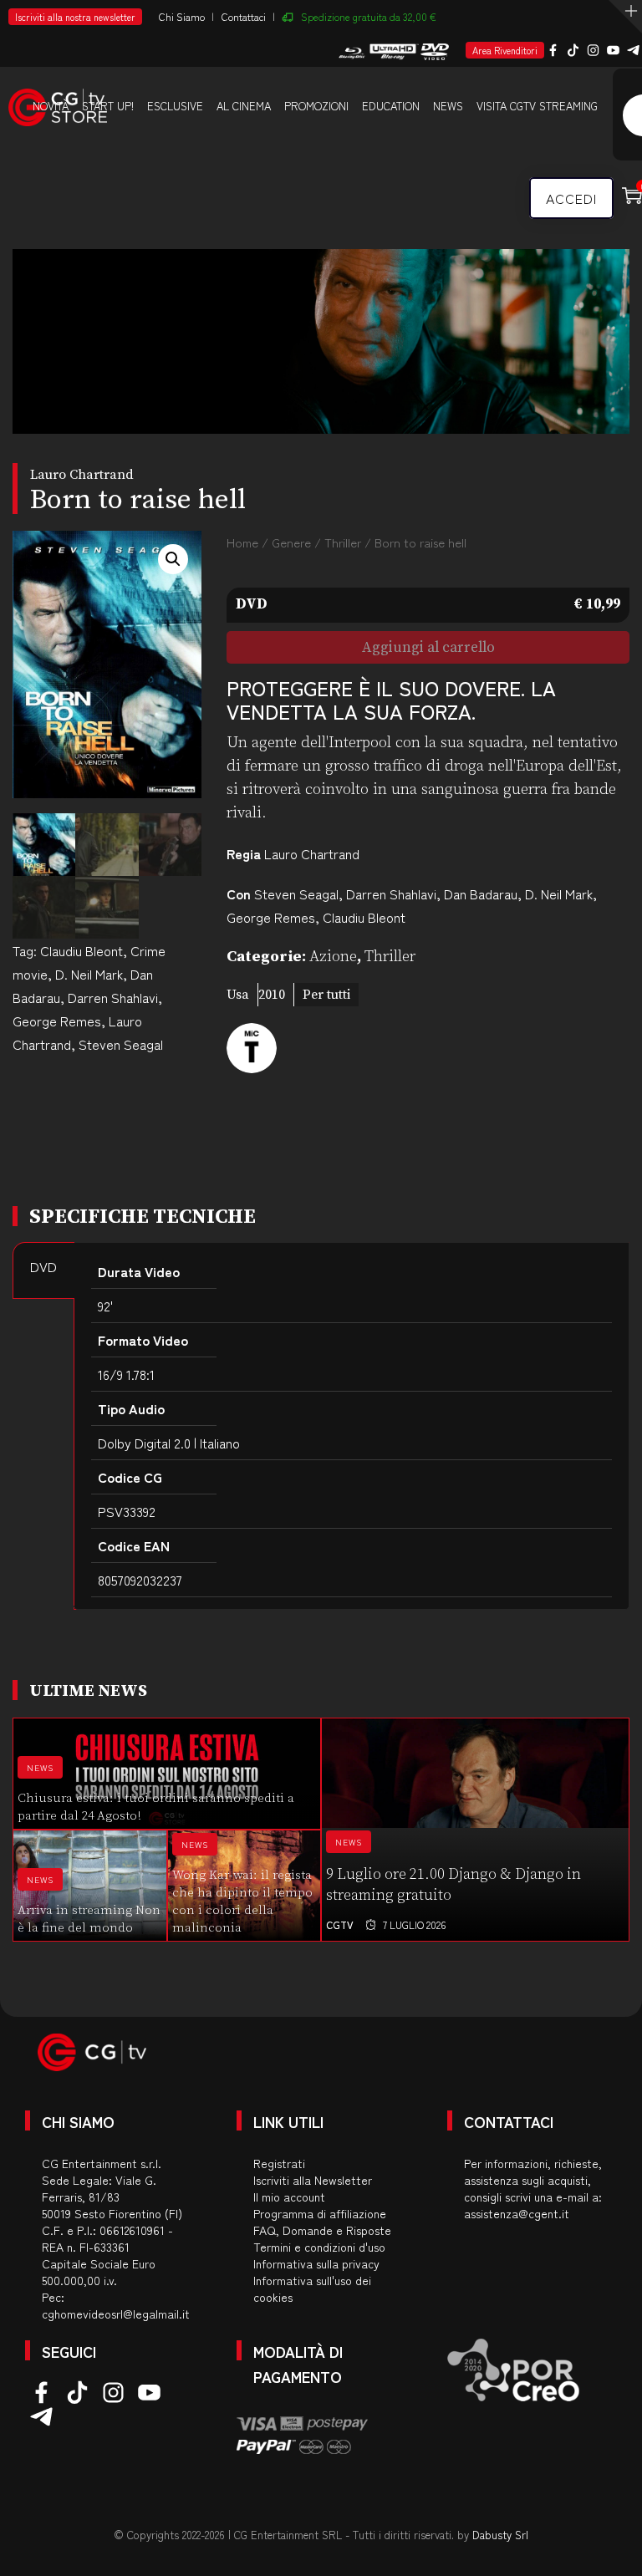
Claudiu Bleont (82, 950)
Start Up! (108, 106)
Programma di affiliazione (320, 2213)
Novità (51, 106)
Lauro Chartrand (312, 853)
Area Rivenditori (505, 50)
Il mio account (289, 2197)
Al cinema (244, 106)
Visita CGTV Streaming (537, 106)
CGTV (340, 1924)
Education (391, 106)
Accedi (571, 198)
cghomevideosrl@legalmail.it (116, 2314)
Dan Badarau (481, 893)
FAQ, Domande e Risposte (322, 2230)
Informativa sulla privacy (316, 2263)
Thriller (343, 542)
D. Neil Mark (89, 974)
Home (242, 542)
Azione (333, 957)
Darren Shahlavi (113, 997)
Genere (291, 542)
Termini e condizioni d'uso (319, 2247)
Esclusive (175, 106)
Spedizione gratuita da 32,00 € (369, 16)
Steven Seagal (121, 1044)
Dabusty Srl (500, 2535)
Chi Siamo (182, 16)
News (448, 106)
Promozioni (316, 106)
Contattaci (244, 16)
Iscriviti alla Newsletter (313, 2180)
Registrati (279, 2163)
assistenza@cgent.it (517, 2213)
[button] (173, 559)
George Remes (57, 1021)
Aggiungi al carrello (428, 648)
